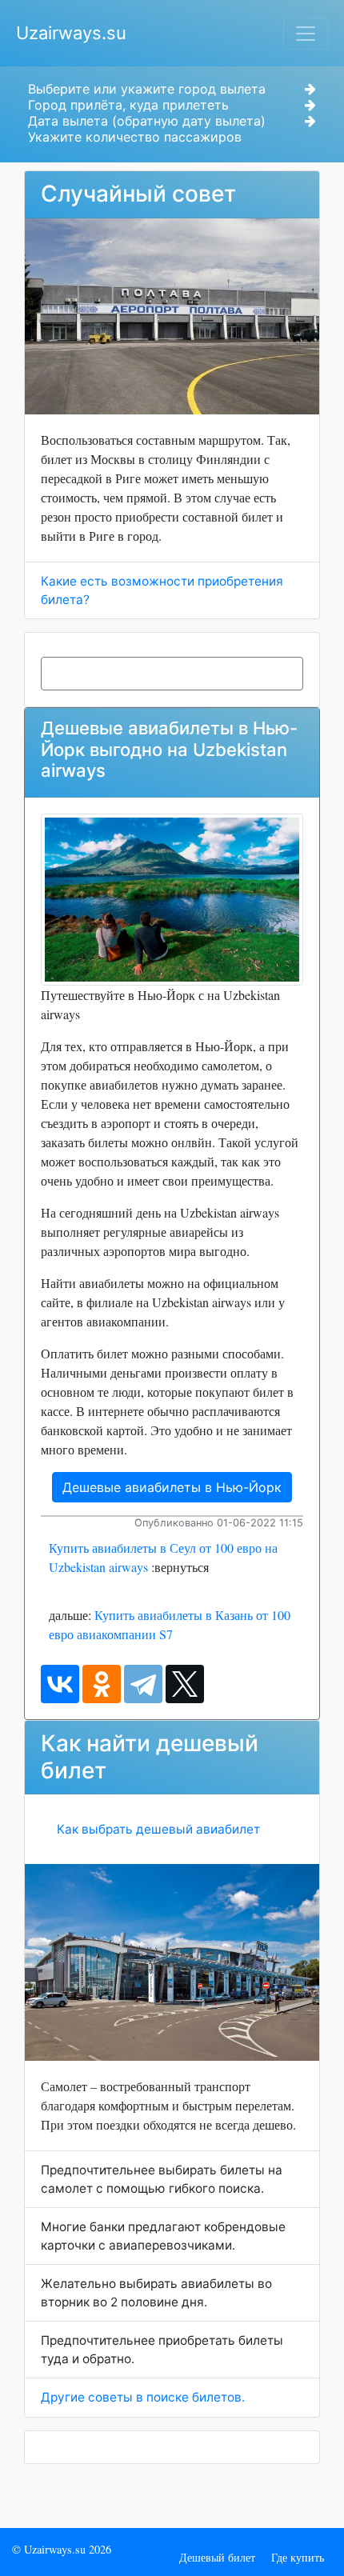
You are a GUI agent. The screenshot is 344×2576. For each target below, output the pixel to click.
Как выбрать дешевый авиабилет (158, 1829)
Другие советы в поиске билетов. (143, 2397)
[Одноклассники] (102, 1684)
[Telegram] (143, 1684)
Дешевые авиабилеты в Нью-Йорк (172, 1487)
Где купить (298, 2557)
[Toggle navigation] (306, 34)
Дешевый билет (217, 2557)
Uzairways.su (71, 33)
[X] (185, 1684)
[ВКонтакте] (60, 1684)
